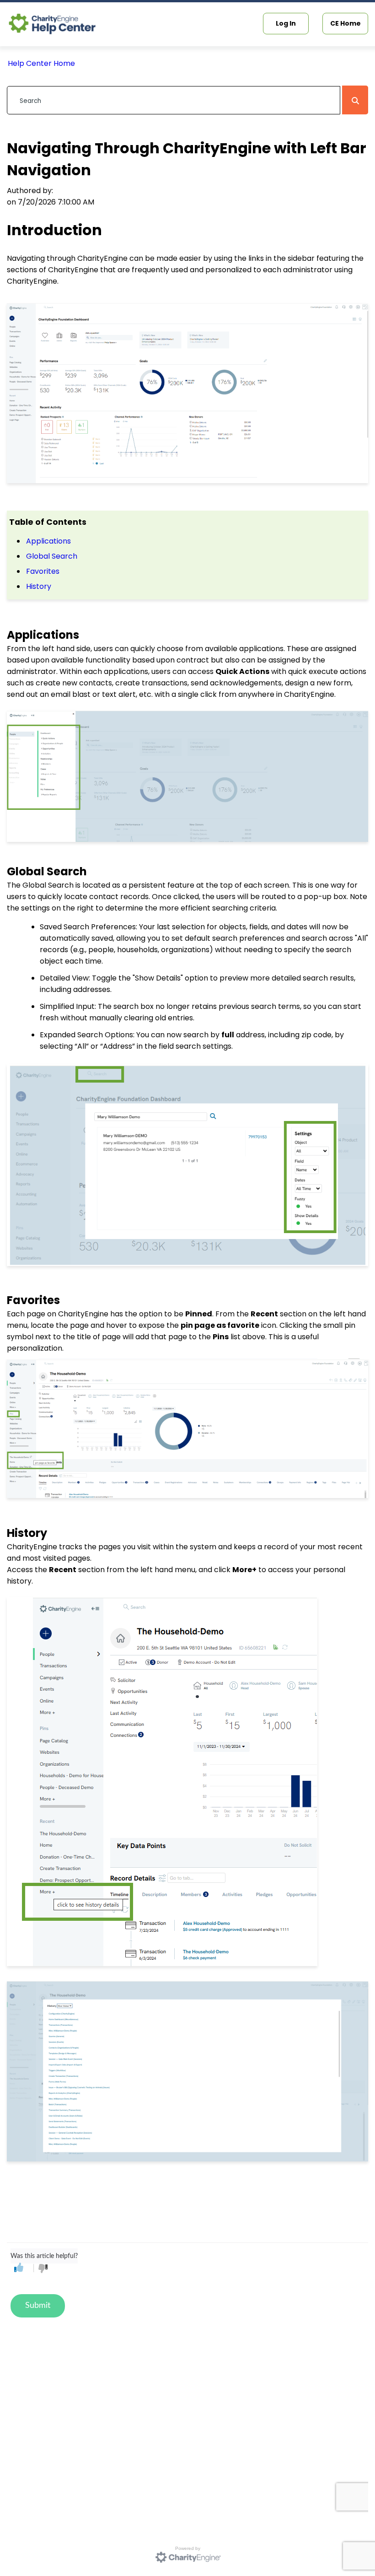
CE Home (346, 23)
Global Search (52, 556)
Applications (48, 541)
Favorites (43, 571)
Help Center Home (41, 63)
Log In (286, 23)
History (39, 586)
